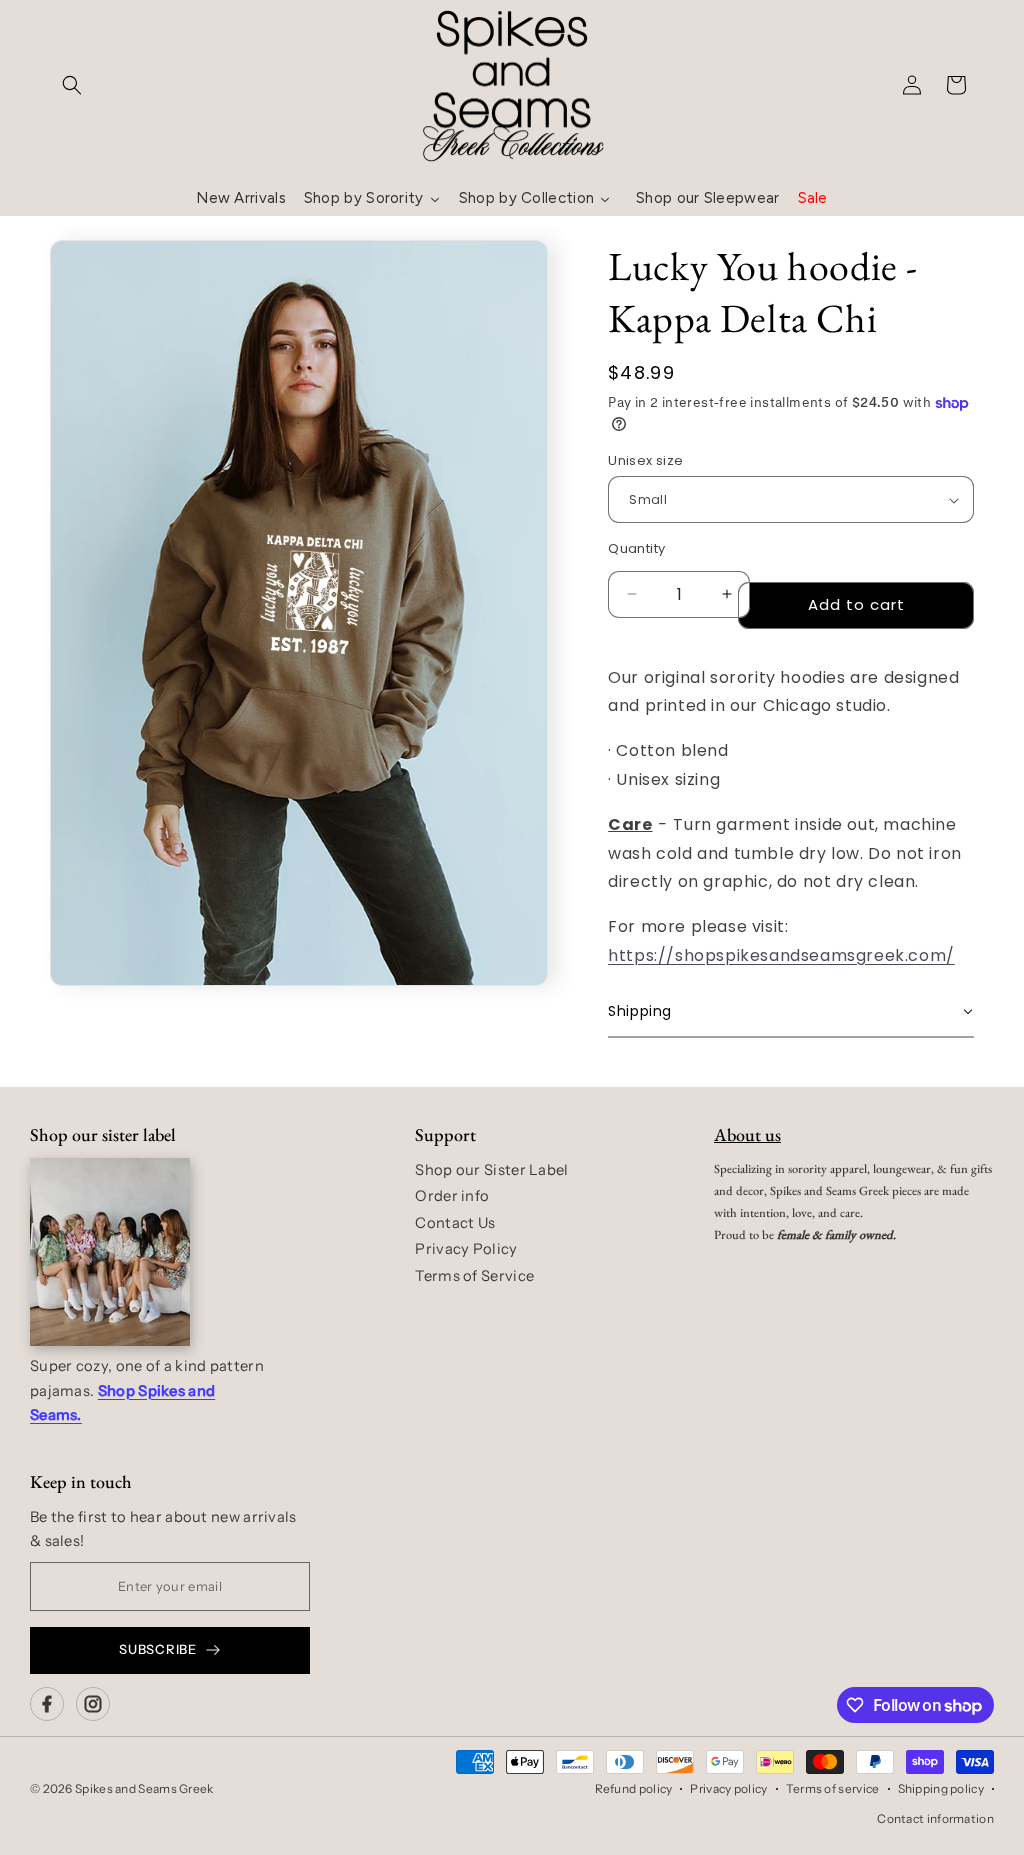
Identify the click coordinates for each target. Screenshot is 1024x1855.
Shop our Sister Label (491, 1170)
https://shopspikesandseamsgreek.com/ (781, 955)
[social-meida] (47, 1704)
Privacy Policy (466, 1249)
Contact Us (455, 1223)
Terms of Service (474, 1276)
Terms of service (833, 1788)
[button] (72, 85)
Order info (452, 1196)
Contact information (935, 1818)
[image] (110, 1252)
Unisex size (645, 460)
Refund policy (634, 1788)
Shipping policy (941, 1788)
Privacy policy (728, 1788)
